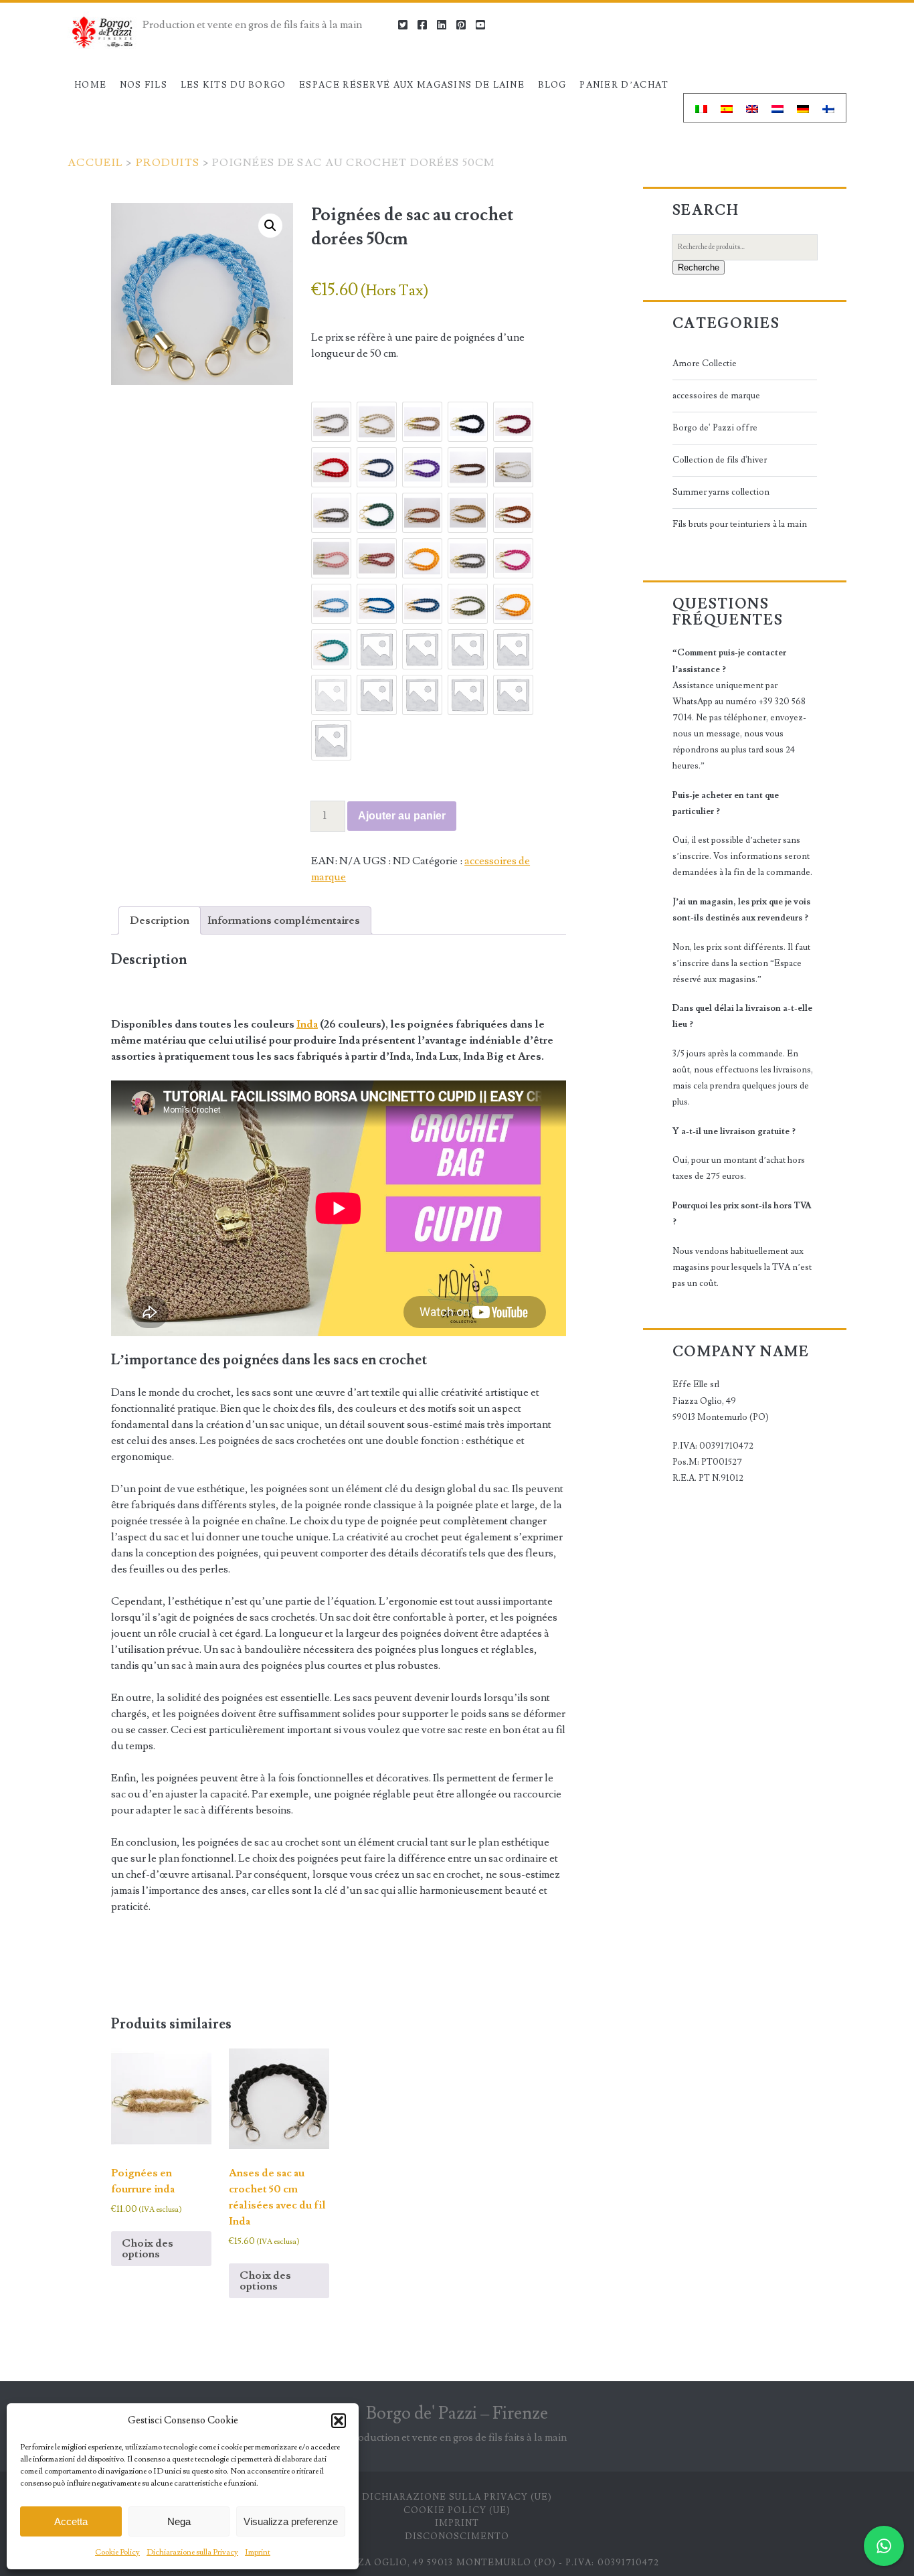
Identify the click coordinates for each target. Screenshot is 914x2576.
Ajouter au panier (402, 816)
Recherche (699, 267)
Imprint (258, 2552)
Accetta (71, 2521)
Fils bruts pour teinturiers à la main (740, 524)
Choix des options (148, 2249)
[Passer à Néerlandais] (778, 108)
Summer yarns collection (721, 492)
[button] (339, 2421)
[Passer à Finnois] (828, 108)
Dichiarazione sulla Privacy (192, 2552)
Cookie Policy (117, 2552)
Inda (307, 1024)
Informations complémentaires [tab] (284, 920)
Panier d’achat (624, 85)
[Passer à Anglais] (752, 108)
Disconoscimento (457, 2537)
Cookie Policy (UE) (457, 2510)
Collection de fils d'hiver (720, 460)
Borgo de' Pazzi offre (715, 428)
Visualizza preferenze (291, 2521)
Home (90, 85)
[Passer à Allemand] (803, 108)
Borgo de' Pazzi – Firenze (457, 2413)
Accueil (95, 163)
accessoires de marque (716, 396)
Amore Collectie (705, 364)
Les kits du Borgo (234, 85)
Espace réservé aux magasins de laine (412, 85)
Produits (168, 163)
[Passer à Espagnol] (727, 108)
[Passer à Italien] (701, 108)
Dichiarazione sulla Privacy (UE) (457, 2497)
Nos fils (144, 85)
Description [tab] (160, 920)
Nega (179, 2521)
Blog (552, 85)
